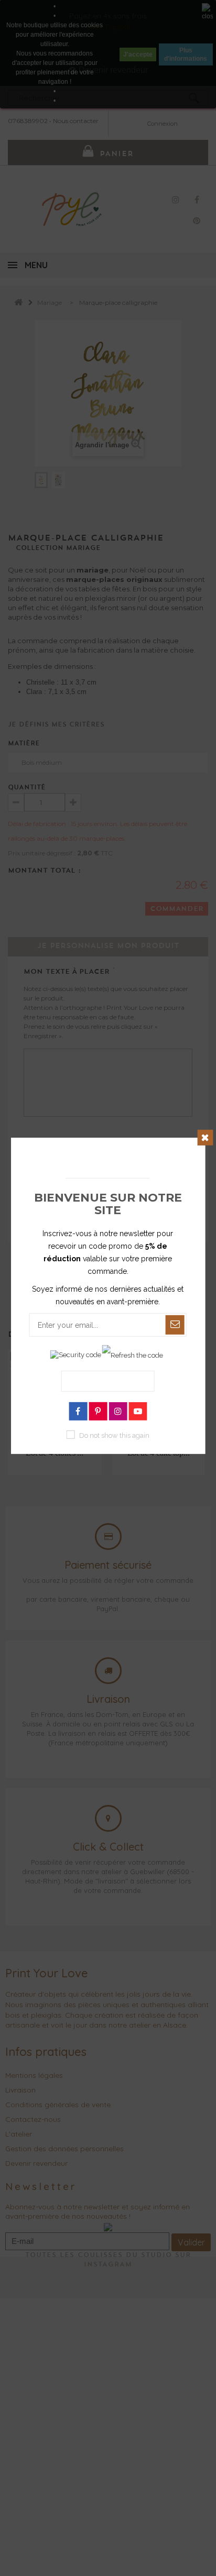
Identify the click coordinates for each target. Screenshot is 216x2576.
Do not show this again (114, 1435)
